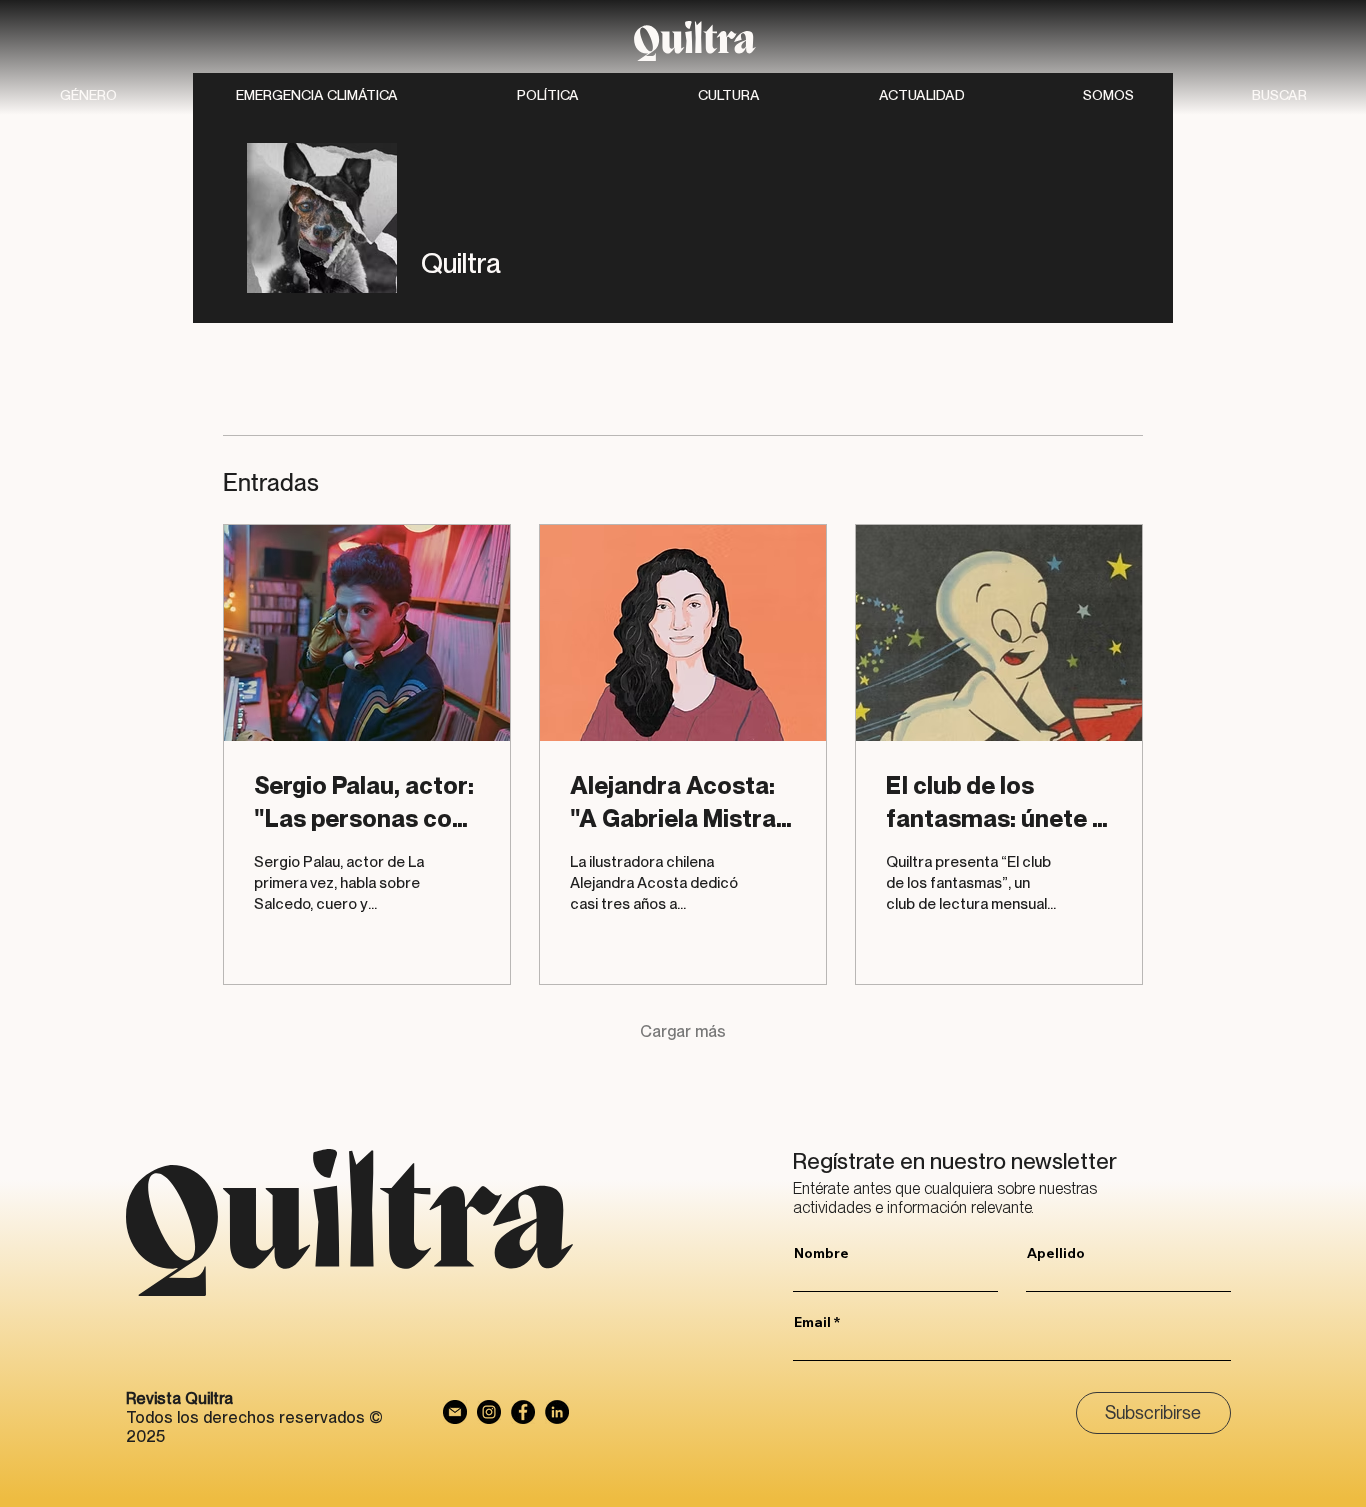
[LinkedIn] (557, 1412)
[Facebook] (523, 1412)
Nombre (821, 1253)
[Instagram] (489, 1412)
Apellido (1056, 1253)
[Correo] (455, 1412)
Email (812, 1322)
